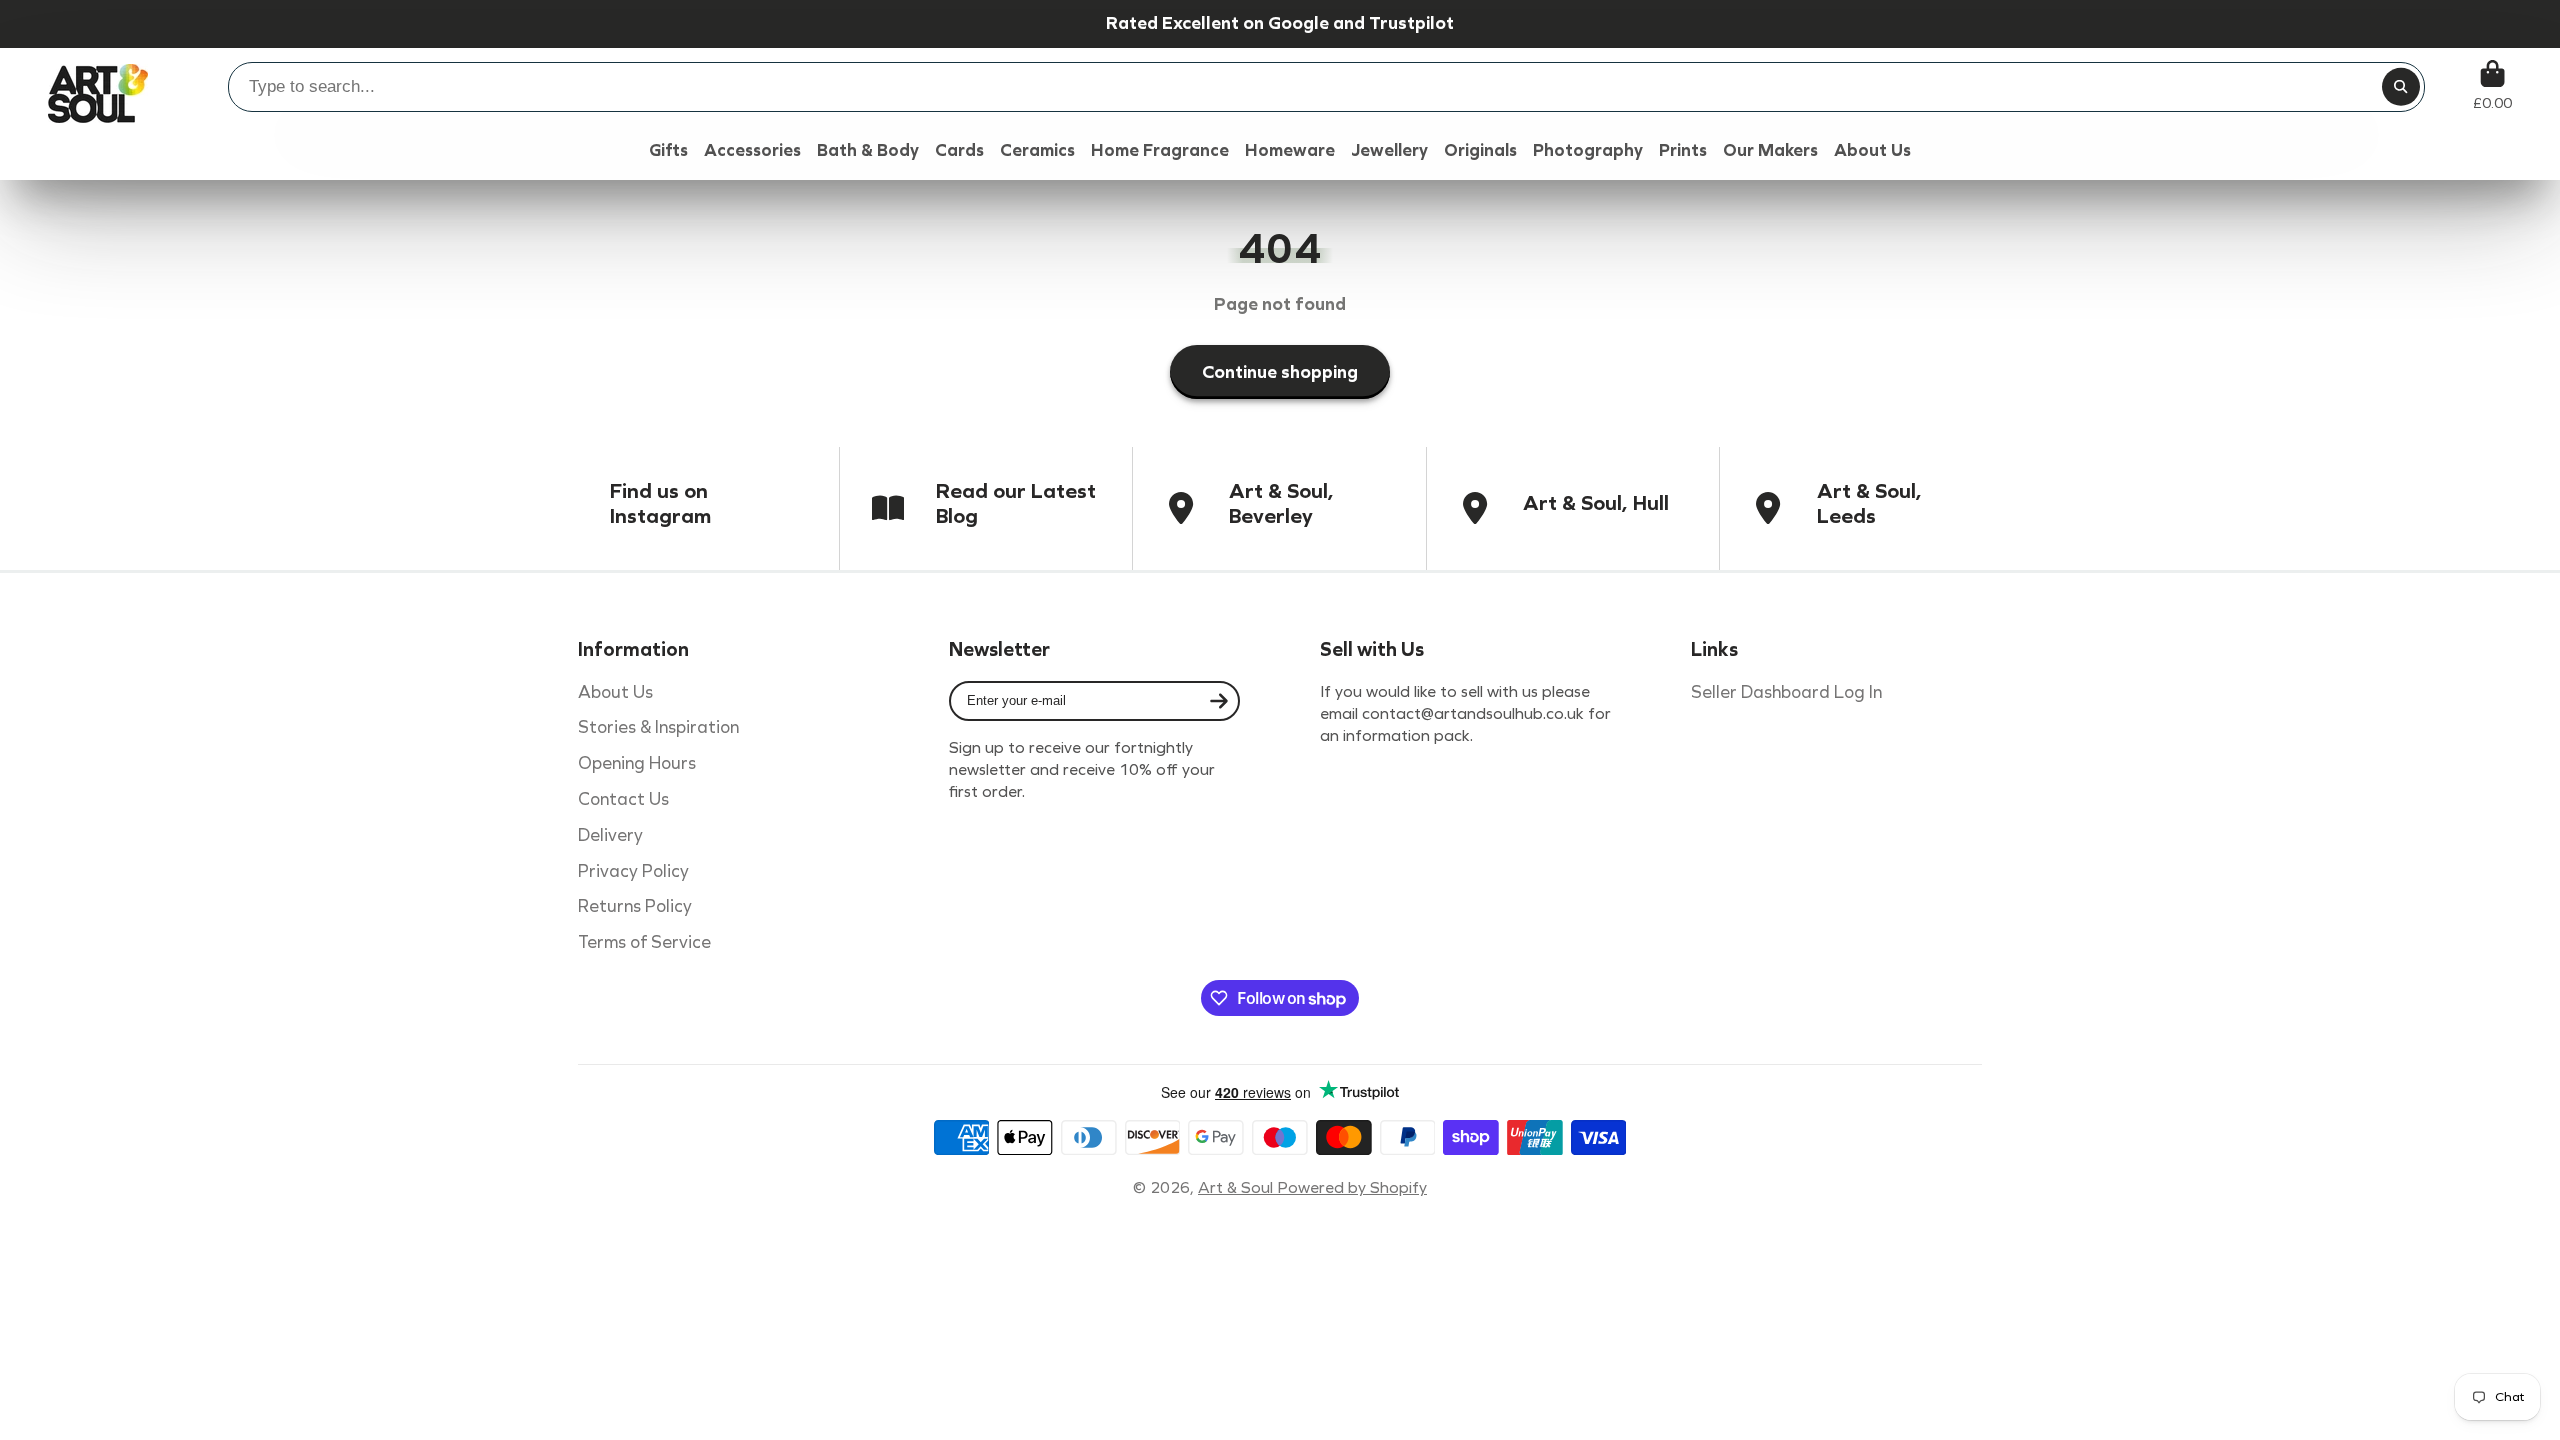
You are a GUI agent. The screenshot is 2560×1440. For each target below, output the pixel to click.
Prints (1683, 150)
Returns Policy (635, 906)
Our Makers (1770, 150)
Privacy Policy (633, 871)
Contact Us (623, 799)
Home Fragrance (1160, 150)
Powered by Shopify (1352, 1187)
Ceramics (1037, 150)
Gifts (668, 150)
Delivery (610, 835)
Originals (1480, 150)
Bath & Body (868, 150)
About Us (615, 692)
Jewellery (1389, 150)
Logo (98, 85)
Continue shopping (1280, 372)
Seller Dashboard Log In (1786, 692)
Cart (2492, 85)
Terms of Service (644, 942)
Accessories (752, 150)
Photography (1588, 150)
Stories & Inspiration (658, 727)
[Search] (2401, 87)
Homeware (1290, 150)
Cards (959, 150)
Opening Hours (637, 763)
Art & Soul (1237, 1187)
